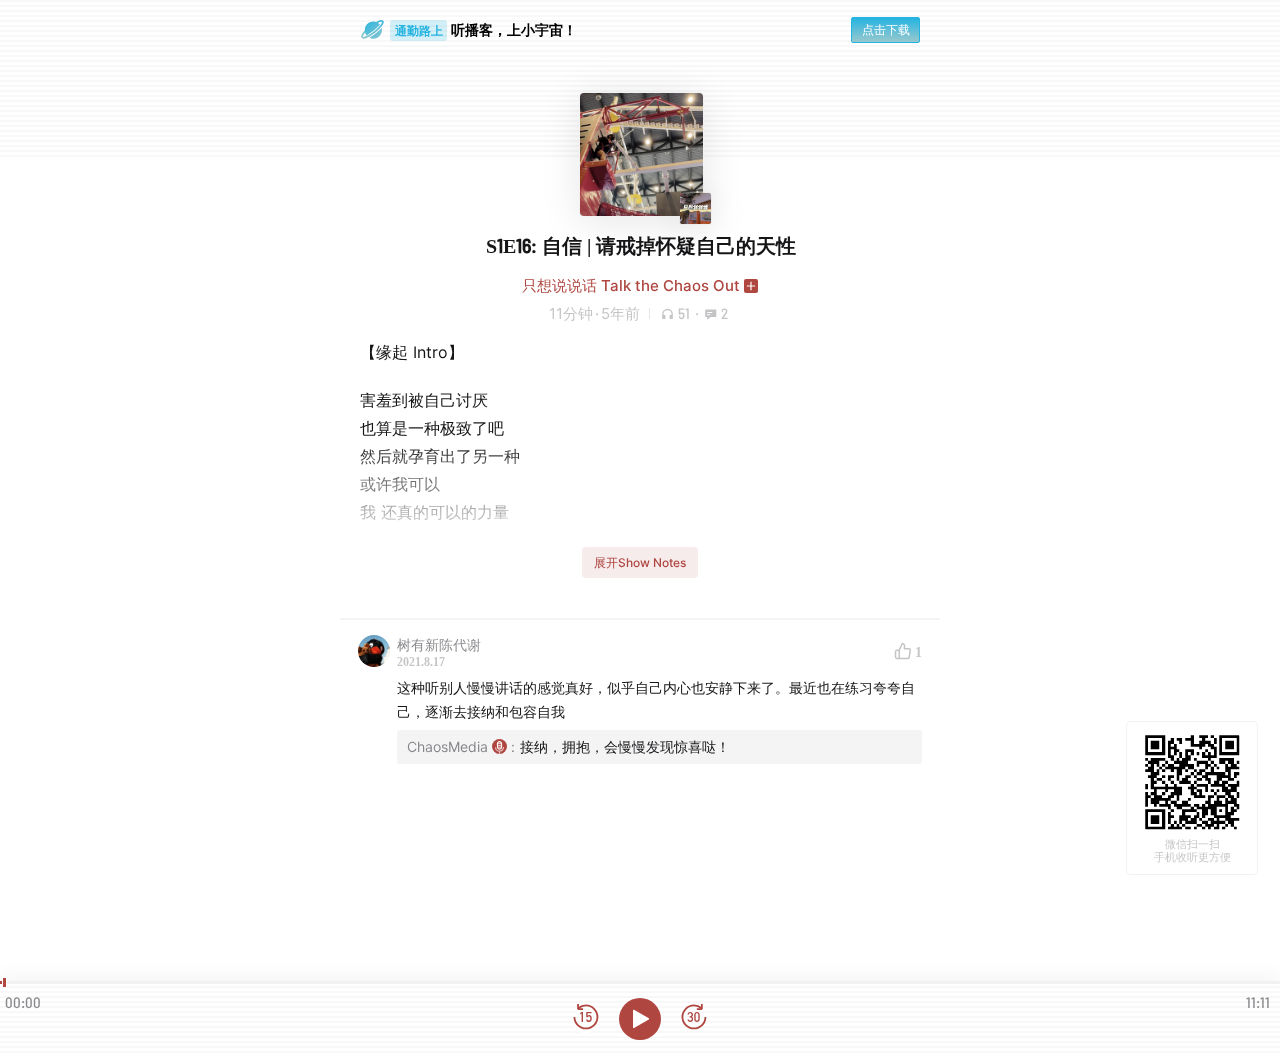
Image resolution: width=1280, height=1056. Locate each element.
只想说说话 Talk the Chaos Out (631, 285)
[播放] (640, 1019)
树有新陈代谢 (439, 644)
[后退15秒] (586, 1018)
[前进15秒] (694, 1018)
